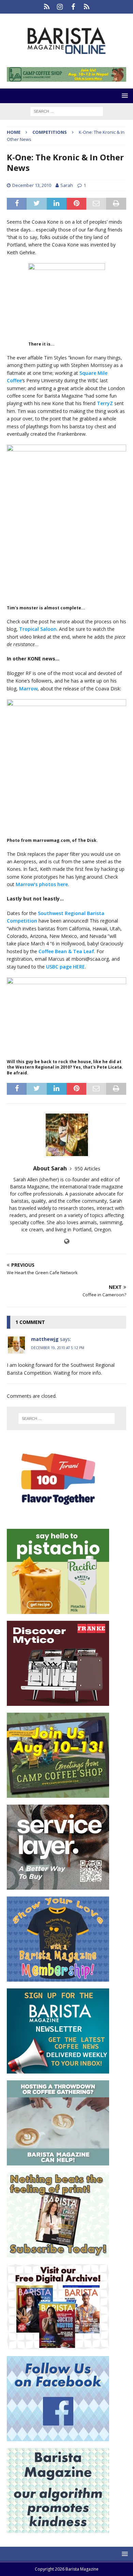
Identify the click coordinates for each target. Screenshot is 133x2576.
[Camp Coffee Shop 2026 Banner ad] (58, 1794)
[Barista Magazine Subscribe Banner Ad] (58, 2253)
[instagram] (60, 7)
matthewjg (45, 1339)
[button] (124, 95)
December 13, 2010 (32, 185)
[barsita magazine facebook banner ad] (58, 2437)
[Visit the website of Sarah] (67, 1241)
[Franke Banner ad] (58, 1702)
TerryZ (106, 403)
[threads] (86, 7)
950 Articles (87, 1169)
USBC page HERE (65, 967)
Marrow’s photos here (42, 884)
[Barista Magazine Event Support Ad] (58, 2162)
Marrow (28, 689)
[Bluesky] (47, 7)
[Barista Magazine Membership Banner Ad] (58, 1978)
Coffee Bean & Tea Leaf (66, 951)
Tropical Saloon (38, 629)
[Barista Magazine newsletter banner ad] (58, 2070)
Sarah (67, 185)
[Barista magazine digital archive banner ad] (58, 2345)
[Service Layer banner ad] (58, 1886)
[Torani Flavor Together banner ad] (58, 1518)
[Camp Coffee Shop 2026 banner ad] (66, 78)
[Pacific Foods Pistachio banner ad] (58, 1610)
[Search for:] (67, 111)
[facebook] (73, 7)
